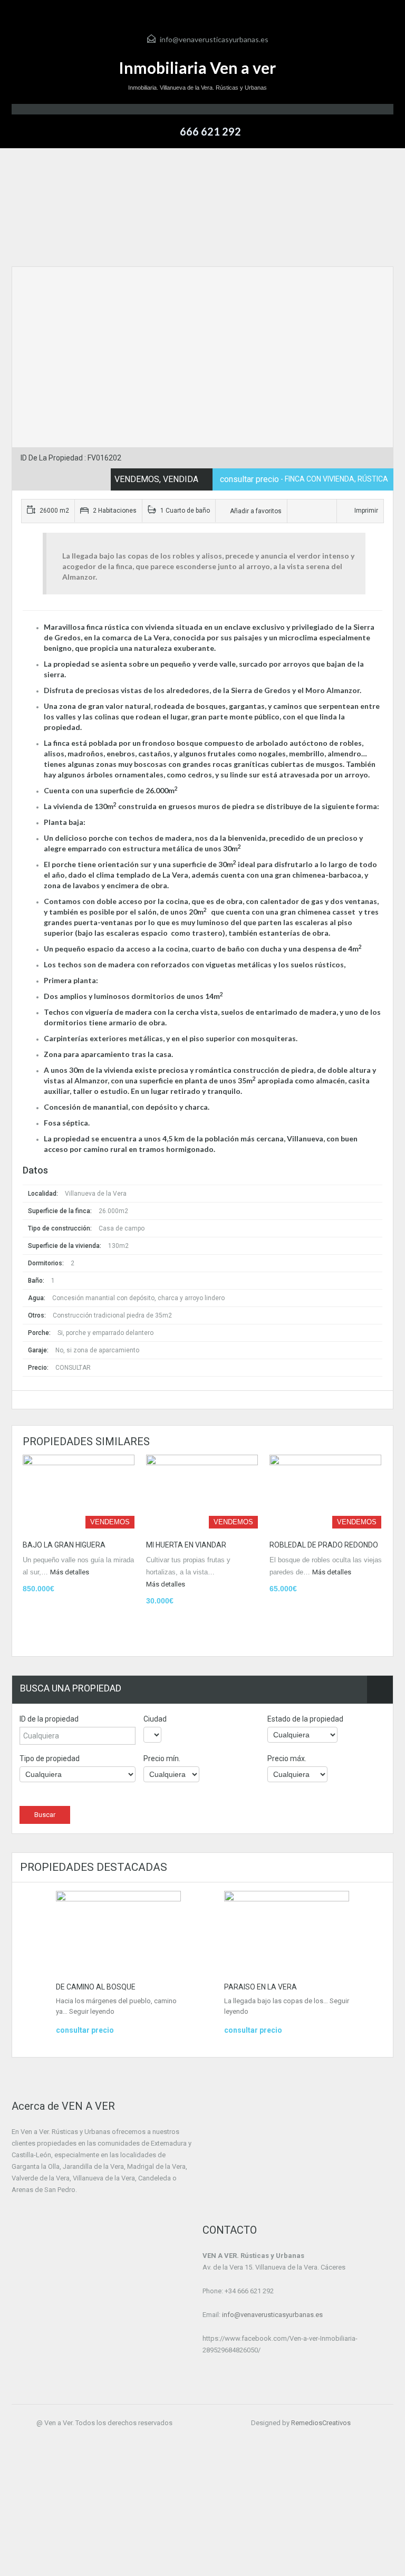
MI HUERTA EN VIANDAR (186, 1545)
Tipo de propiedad (50, 1758)
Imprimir (366, 511)
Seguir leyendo (92, 2011)
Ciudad (155, 1719)
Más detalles (70, 1572)
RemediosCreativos (321, 2423)
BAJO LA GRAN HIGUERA (64, 1545)
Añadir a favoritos (255, 511)
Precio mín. (162, 1758)
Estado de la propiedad (305, 1719)
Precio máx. (287, 1758)
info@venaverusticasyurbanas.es (214, 39)
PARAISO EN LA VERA (261, 1987)
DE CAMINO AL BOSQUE (96, 1987)
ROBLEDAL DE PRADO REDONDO (324, 1545)
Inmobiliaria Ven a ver (197, 68)
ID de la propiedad (49, 1719)
